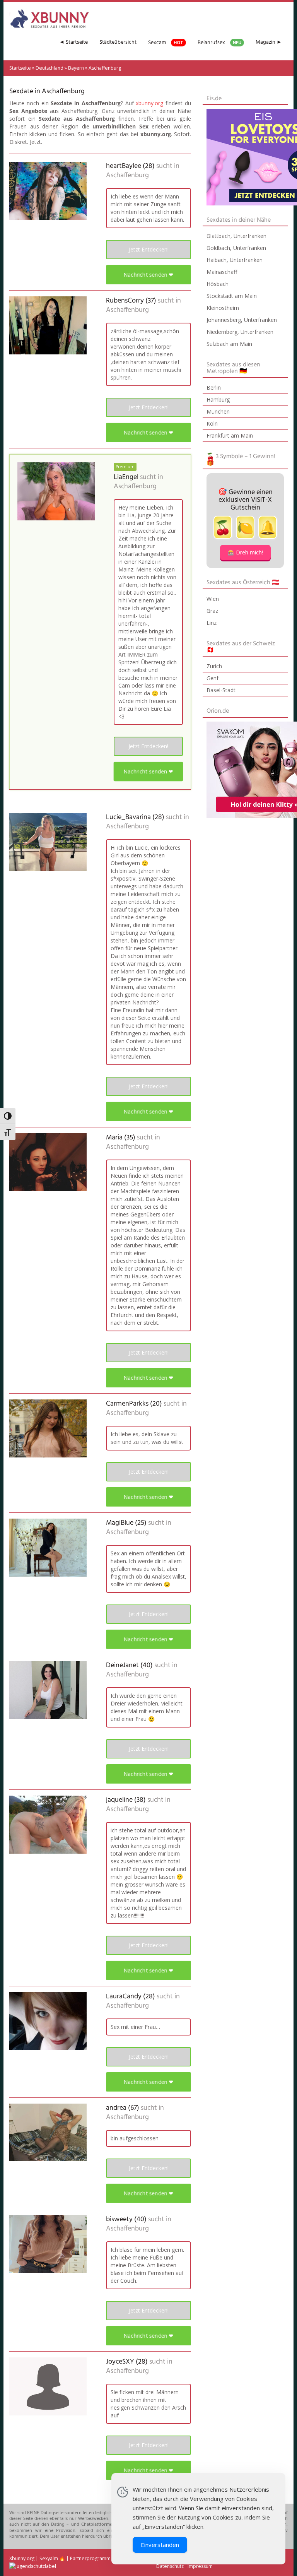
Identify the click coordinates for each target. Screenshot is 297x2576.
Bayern (76, 68)
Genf (213, 678)
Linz (212, 623)
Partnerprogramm (90, 2558)
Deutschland (49, 68)
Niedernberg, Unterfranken (240, 332)
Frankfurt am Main (230, 435)
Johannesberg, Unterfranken (242, 320)
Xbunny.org (22, 2558)
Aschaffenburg (127, 176)
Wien (213, 599)
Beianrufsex (219, 43)
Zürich (214, 666)
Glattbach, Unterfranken (236, 236)
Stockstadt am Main (232, 296)
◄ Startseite (73, 42)
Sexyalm (49, 2558)
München (218, 411)
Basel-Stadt (221, 690)
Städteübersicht (118, 42)
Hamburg (218, 399)
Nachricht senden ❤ (148, 275)
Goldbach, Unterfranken (236, 248)
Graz (212, 611)
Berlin (214, 387)
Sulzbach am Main (229, 344)
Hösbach (218, 284)
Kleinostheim (223, 308)
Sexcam (166, 43)
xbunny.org (149, 103)
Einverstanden (160, 2545)
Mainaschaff (222, 272)
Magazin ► (269, 42)
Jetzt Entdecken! (149, 249)
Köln (212, 423)
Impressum (200, 2566)
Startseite (20, 68)
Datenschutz (170, 2566)
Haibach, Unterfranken (235, 260)
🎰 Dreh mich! (245, 552)
